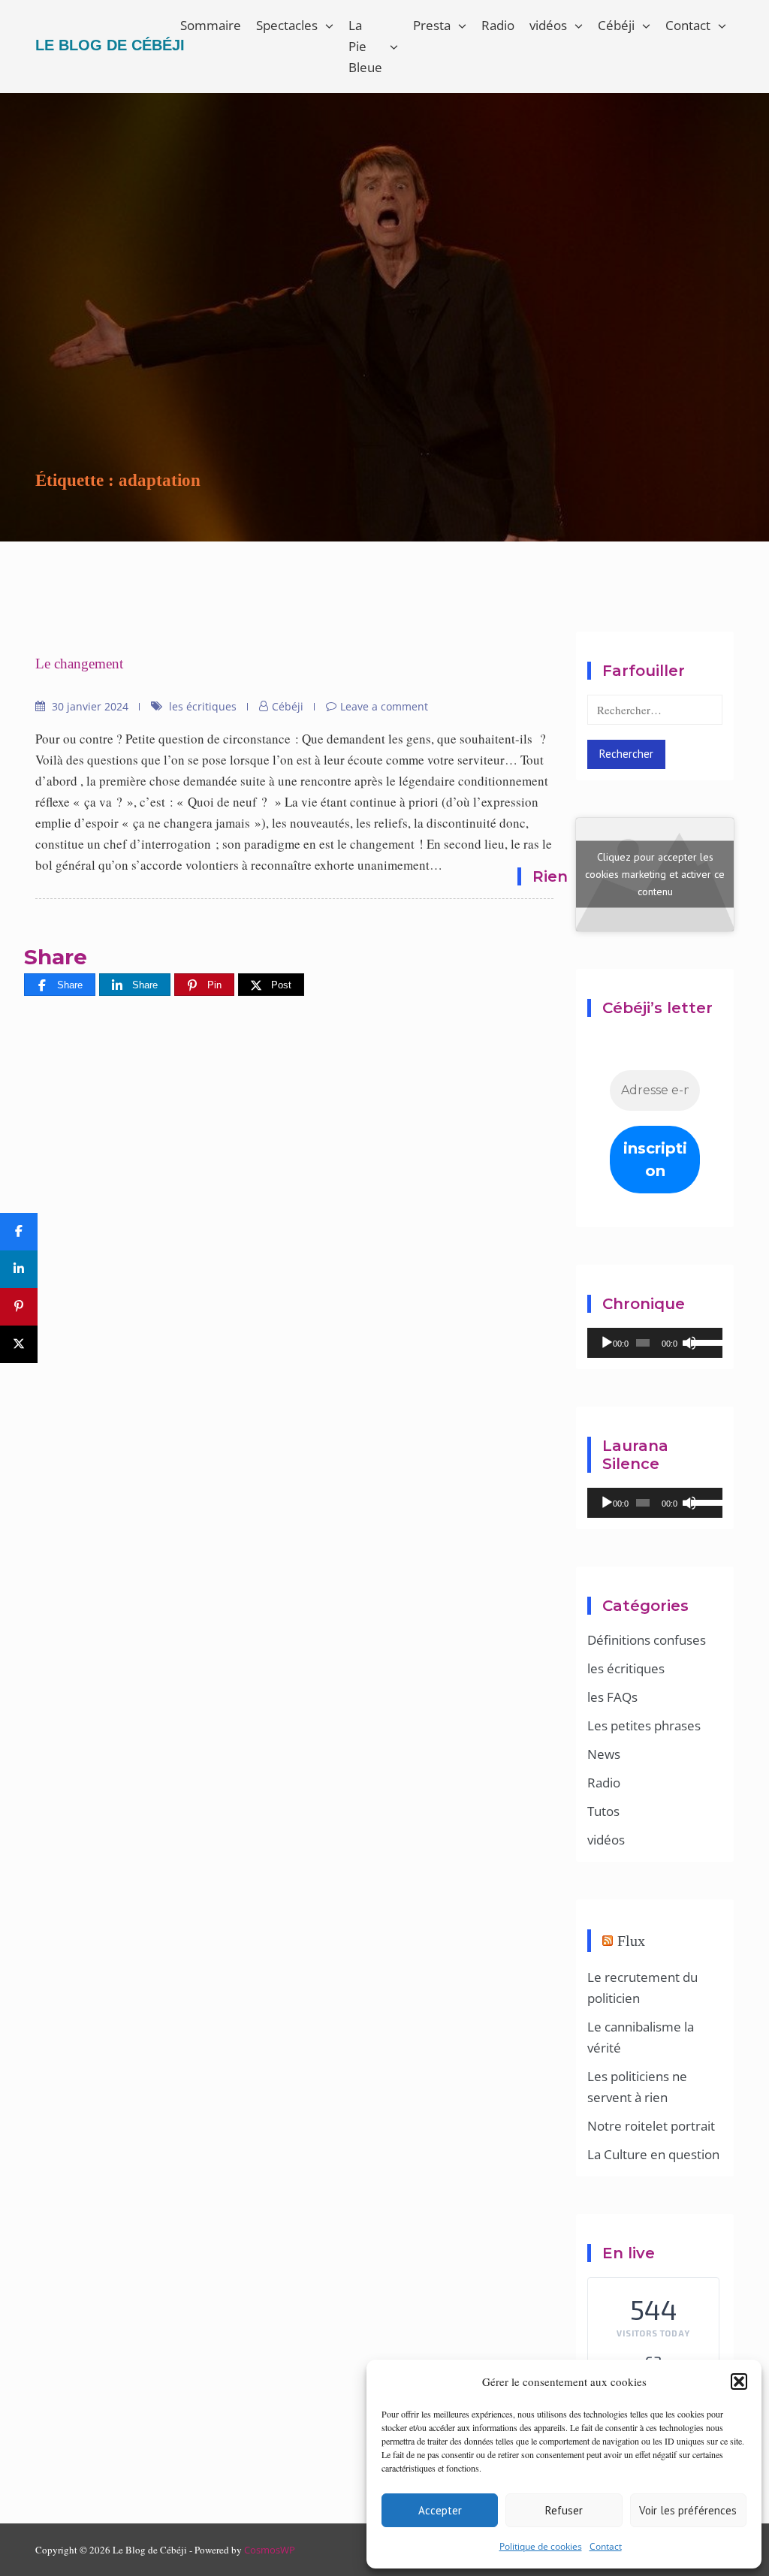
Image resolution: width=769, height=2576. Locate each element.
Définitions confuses (647, 1640)
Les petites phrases (644, 1725)
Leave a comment (384, 706)
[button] (739, 2381)
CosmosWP (270, 2550)
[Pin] (19, 1307)
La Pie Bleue (365, 46)
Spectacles (287, 25)
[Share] (19, 1232)
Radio (498, 25)
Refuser (564, 2510)
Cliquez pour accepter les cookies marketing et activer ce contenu (655, 874)
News (604, 1754)
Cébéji (616, 25)
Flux (631, 1941)
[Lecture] (607, 1343)
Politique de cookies (541, 2546)
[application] (655, 1343)
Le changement (79, 664)
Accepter (440, 2510)
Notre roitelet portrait (651, 2126)
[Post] (19, 1344)
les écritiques (203, 706)
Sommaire (211, 25)
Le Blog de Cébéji (110, 45)
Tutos (603, 1811)
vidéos (548, 25)
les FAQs (612, 1697)
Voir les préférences (688, 2510)
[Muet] (689, 1343)
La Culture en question (653, 2154)
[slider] (703, 1341)
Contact (606, 2546)
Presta (432, 25)
